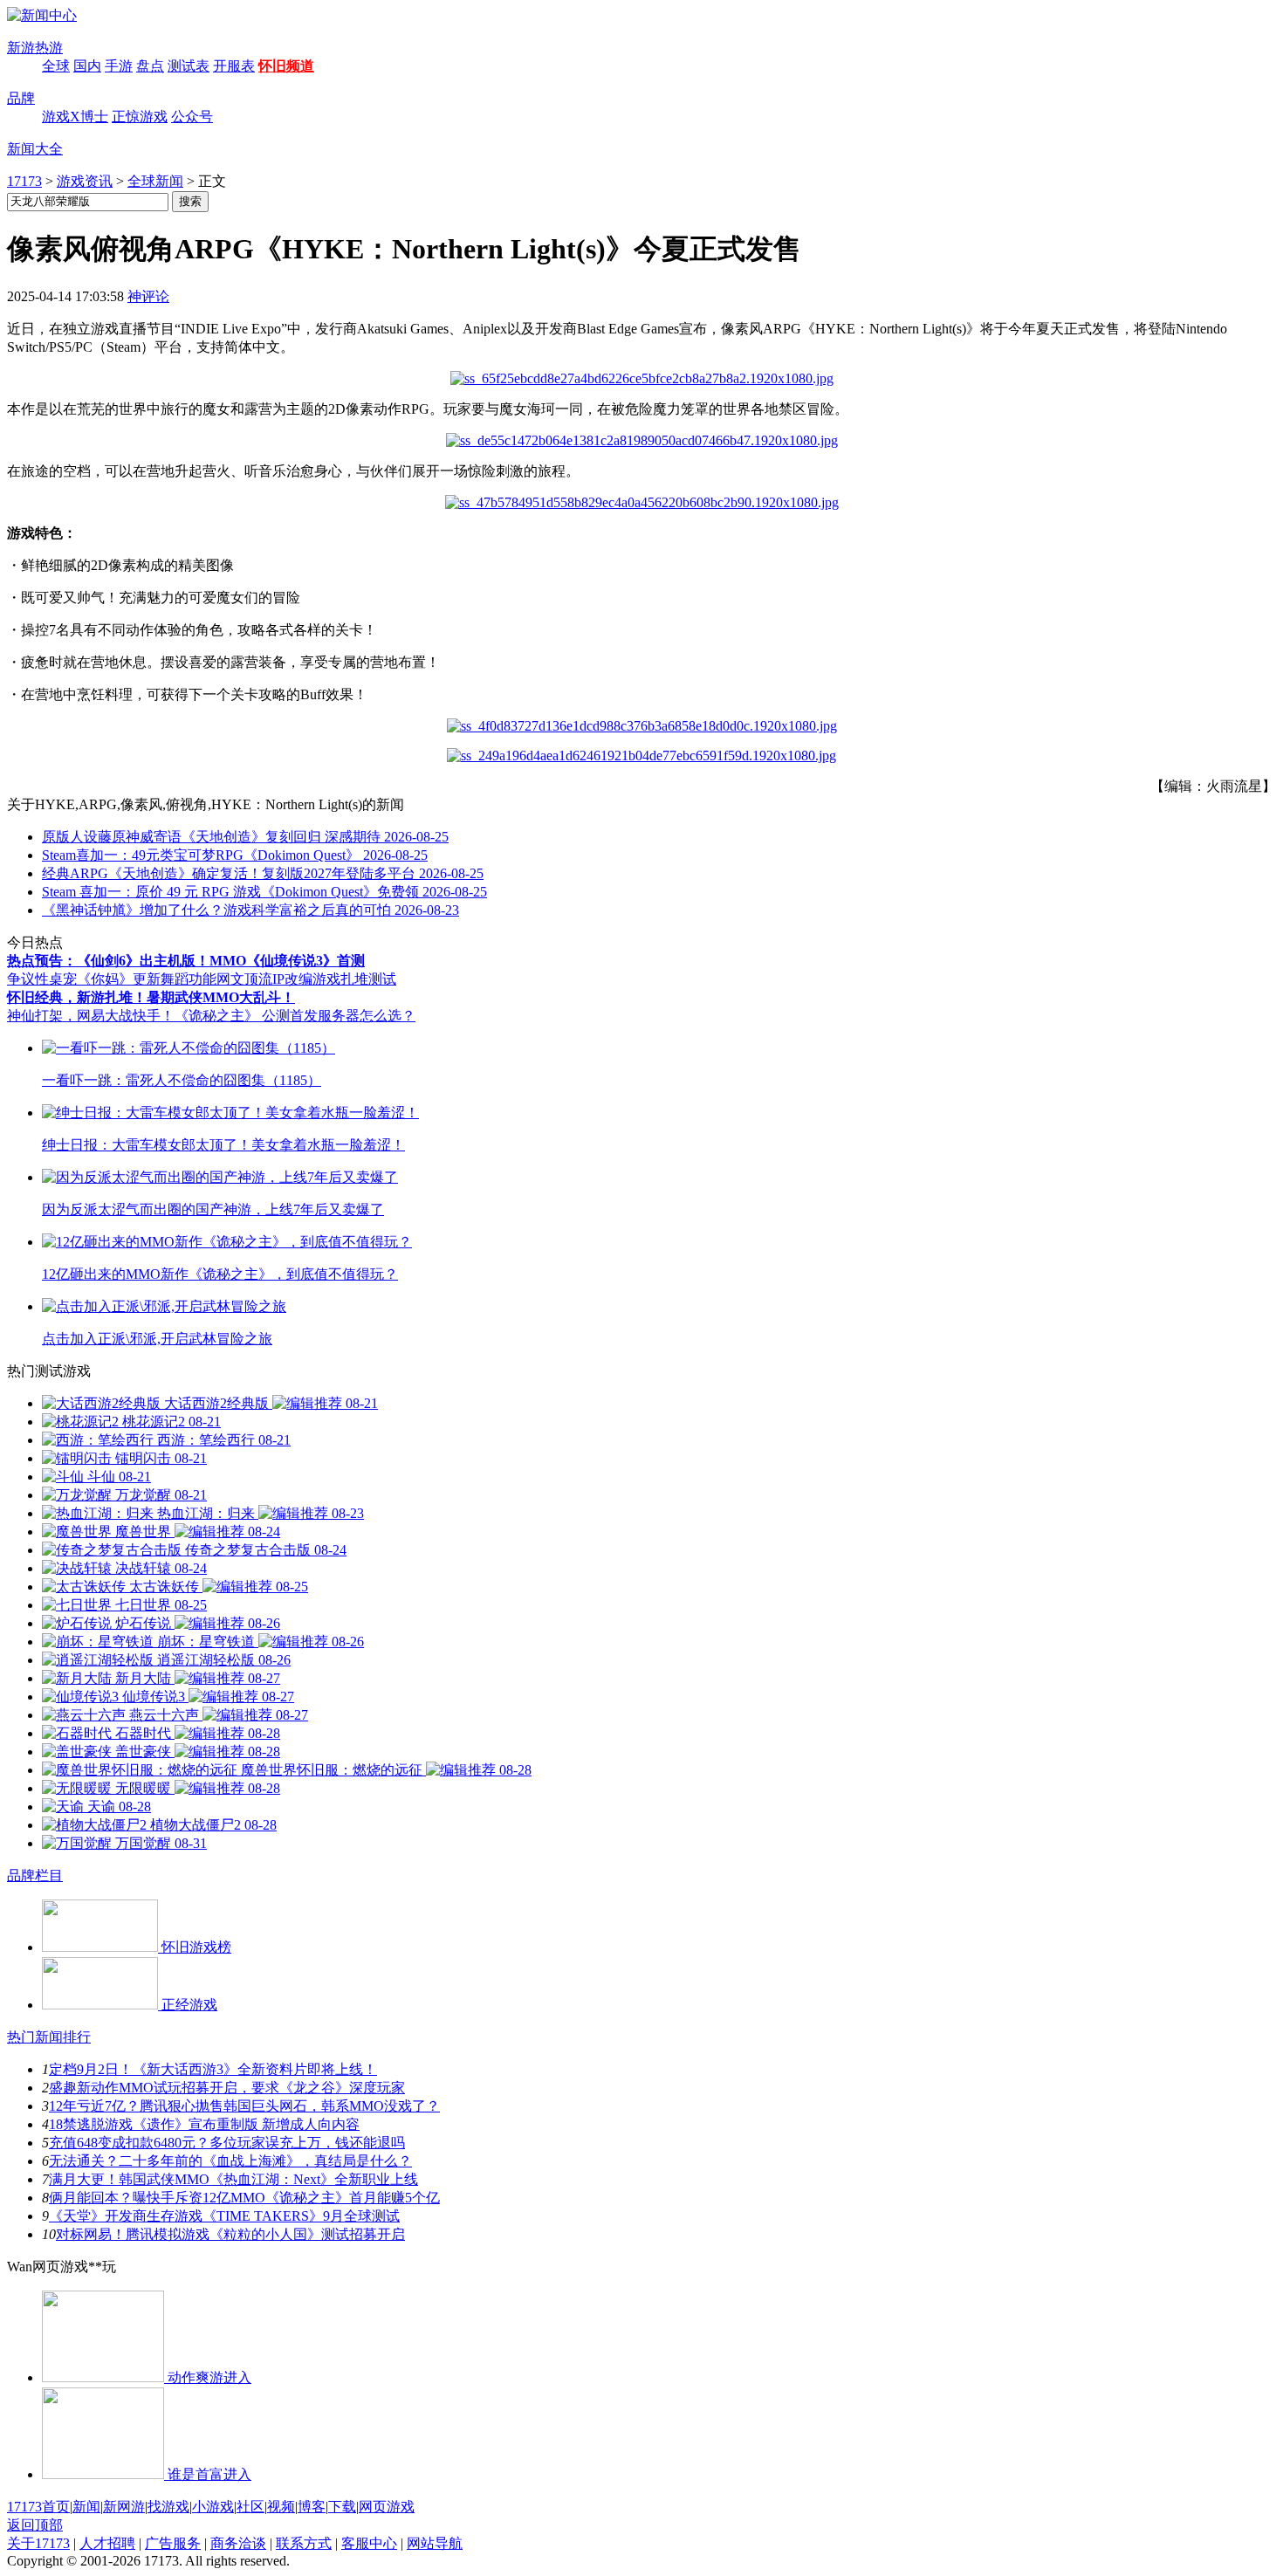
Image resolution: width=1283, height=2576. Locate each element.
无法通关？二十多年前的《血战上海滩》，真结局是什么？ (230, 2161)
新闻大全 (35, 149)
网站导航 (435, 2543)
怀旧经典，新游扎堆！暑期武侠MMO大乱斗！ (151, 997)
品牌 (21, 98)
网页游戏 (387, 2507)
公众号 (192, 117)
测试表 (189, 66)
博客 (312, 2507)
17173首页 (38, 2507)
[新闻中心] (42, 15)
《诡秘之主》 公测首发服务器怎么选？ (295, 1016)
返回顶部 (35, 2525)
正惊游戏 (140, 117)
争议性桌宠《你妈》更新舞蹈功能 (112, 979)
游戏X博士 (75, 117)
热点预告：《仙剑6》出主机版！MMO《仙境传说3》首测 (186, 961)
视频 (281, 2507)
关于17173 (38, 2543)
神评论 (148, 296)
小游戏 (213, 2507)
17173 (24, 181)
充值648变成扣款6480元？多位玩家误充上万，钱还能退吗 (227, 2143)
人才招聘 (107, 2543)
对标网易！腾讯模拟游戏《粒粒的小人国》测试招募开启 (230, 2234)
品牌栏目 (35, 1875)
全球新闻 (155, 181)
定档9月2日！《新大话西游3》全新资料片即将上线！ (213, 2069)
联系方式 (304, 2543)
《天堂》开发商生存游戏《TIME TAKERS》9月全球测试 (224, 2216)
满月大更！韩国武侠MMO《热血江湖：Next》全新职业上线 (233, 2179)
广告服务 (173, 2543)
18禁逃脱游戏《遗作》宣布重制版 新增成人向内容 (204, 2124)
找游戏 (168, 2507)
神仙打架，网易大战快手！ (91, 1016)
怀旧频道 (286, 66)
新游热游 (35, 48)
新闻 (86, 2507)
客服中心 (369, 2543)
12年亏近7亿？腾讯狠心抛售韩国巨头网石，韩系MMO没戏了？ (244, 2106)
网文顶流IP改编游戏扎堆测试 (306, 979)
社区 (250, 2507)
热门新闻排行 (49, 2037)
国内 (87, 66)
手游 (119, 66)
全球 (56, 66)
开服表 (234, 66)
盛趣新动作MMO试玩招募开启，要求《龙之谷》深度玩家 (227, 2088)
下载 (342, 2507)
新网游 (124, 2507)
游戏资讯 (85, 181)
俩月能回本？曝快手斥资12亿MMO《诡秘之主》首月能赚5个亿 (244, 2198)
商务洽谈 (238, 2543)
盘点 (150, 66)
